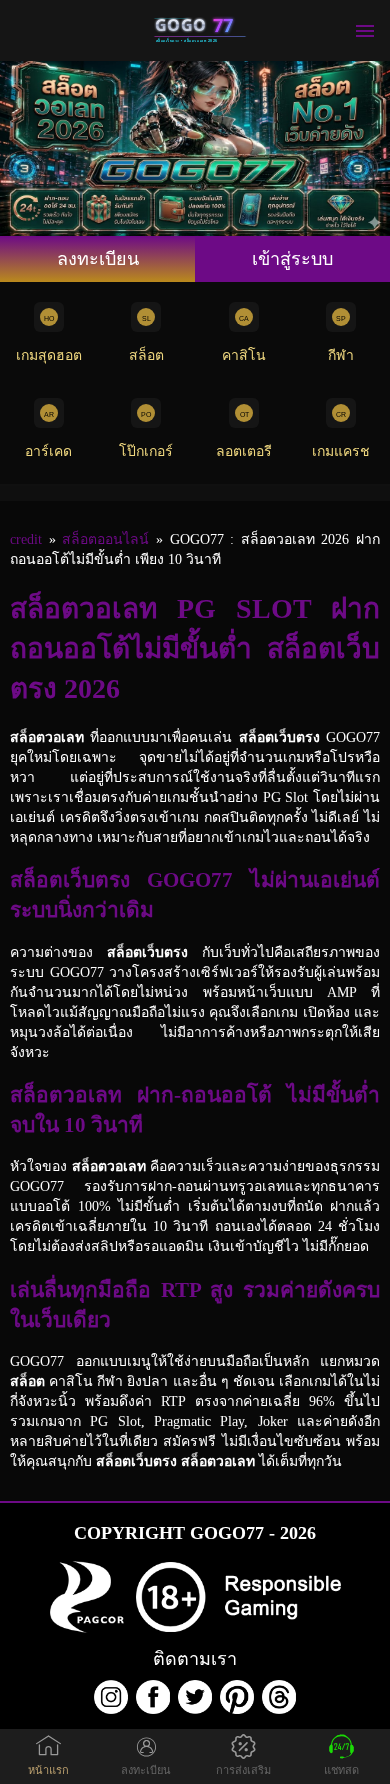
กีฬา (341, 355)
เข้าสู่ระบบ (292, 259)
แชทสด (341, 1770)
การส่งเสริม (243, 1770)
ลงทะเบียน (98, 259)
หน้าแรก (48, 1770)
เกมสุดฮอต (49, 355)
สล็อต (146, 355)
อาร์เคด (48, 451)
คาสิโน (244, 355)
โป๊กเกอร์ (146, 451)
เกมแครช (341, 451)
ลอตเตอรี (244, 451)
